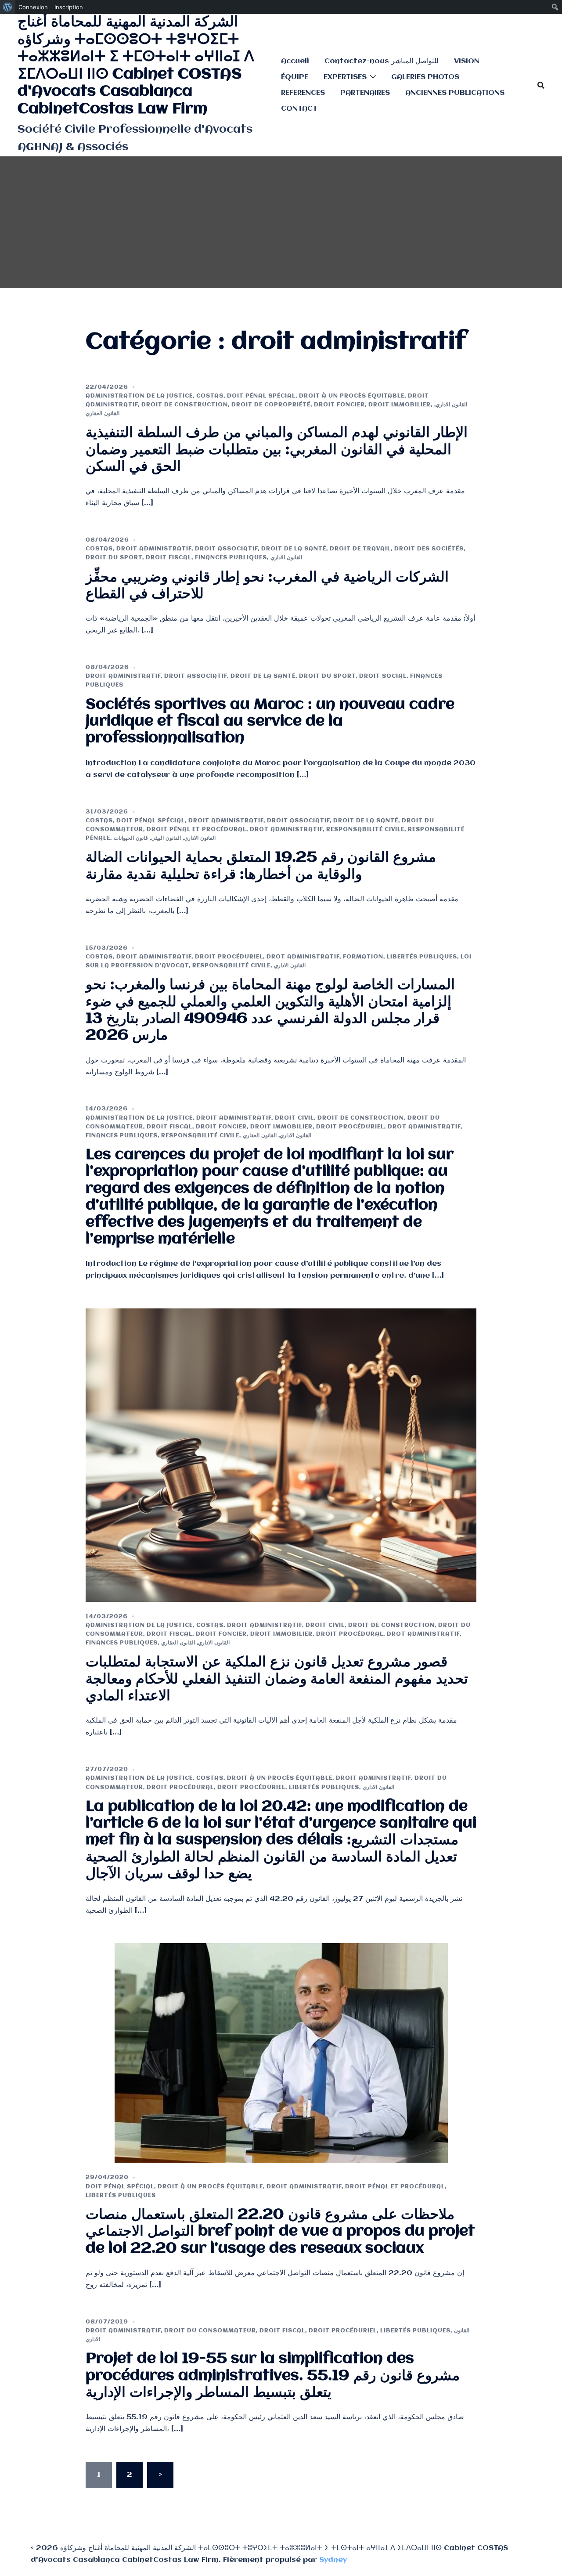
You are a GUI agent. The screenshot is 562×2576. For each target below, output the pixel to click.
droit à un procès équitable (352, 396)
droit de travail (360, 549)
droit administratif (154, 549)
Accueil (295, 61)
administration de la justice (139, 396)
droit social (383, 676)
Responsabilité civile (365, 829)
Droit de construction (185, 405)
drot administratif (286, 829)
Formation (363, 957)
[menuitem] (8, 7)
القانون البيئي (166, 838)
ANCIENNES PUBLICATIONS (455, 93)
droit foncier (339, 405)
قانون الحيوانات (131, 838)
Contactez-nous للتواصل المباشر (382, 61)
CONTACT (299, 109)
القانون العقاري (103, 414)
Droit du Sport (114, 558)
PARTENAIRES (365, 93)
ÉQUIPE (295, 77)
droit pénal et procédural (196, 829)
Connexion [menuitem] (33, 7)
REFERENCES (303, 93)
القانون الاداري (451, 405)
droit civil (294, 1118)
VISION (467, 61)
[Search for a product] (541, 85)
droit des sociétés (429, 549)
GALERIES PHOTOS (425, 77)
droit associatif (226, 549)
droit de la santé (294, 549)
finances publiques (231, 558)
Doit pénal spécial (261, 396)
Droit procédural (350, 1634)
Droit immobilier (400, 405)
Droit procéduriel (229, 957)
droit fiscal (169, 558)
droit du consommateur (210, 2331)
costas (210, 396)
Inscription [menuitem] (69, 7)
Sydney (333, 2560)
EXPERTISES (345, 77)
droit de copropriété (271, 405)
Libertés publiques (422, 957)
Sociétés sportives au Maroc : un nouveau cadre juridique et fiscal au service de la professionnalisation (270, 722)
